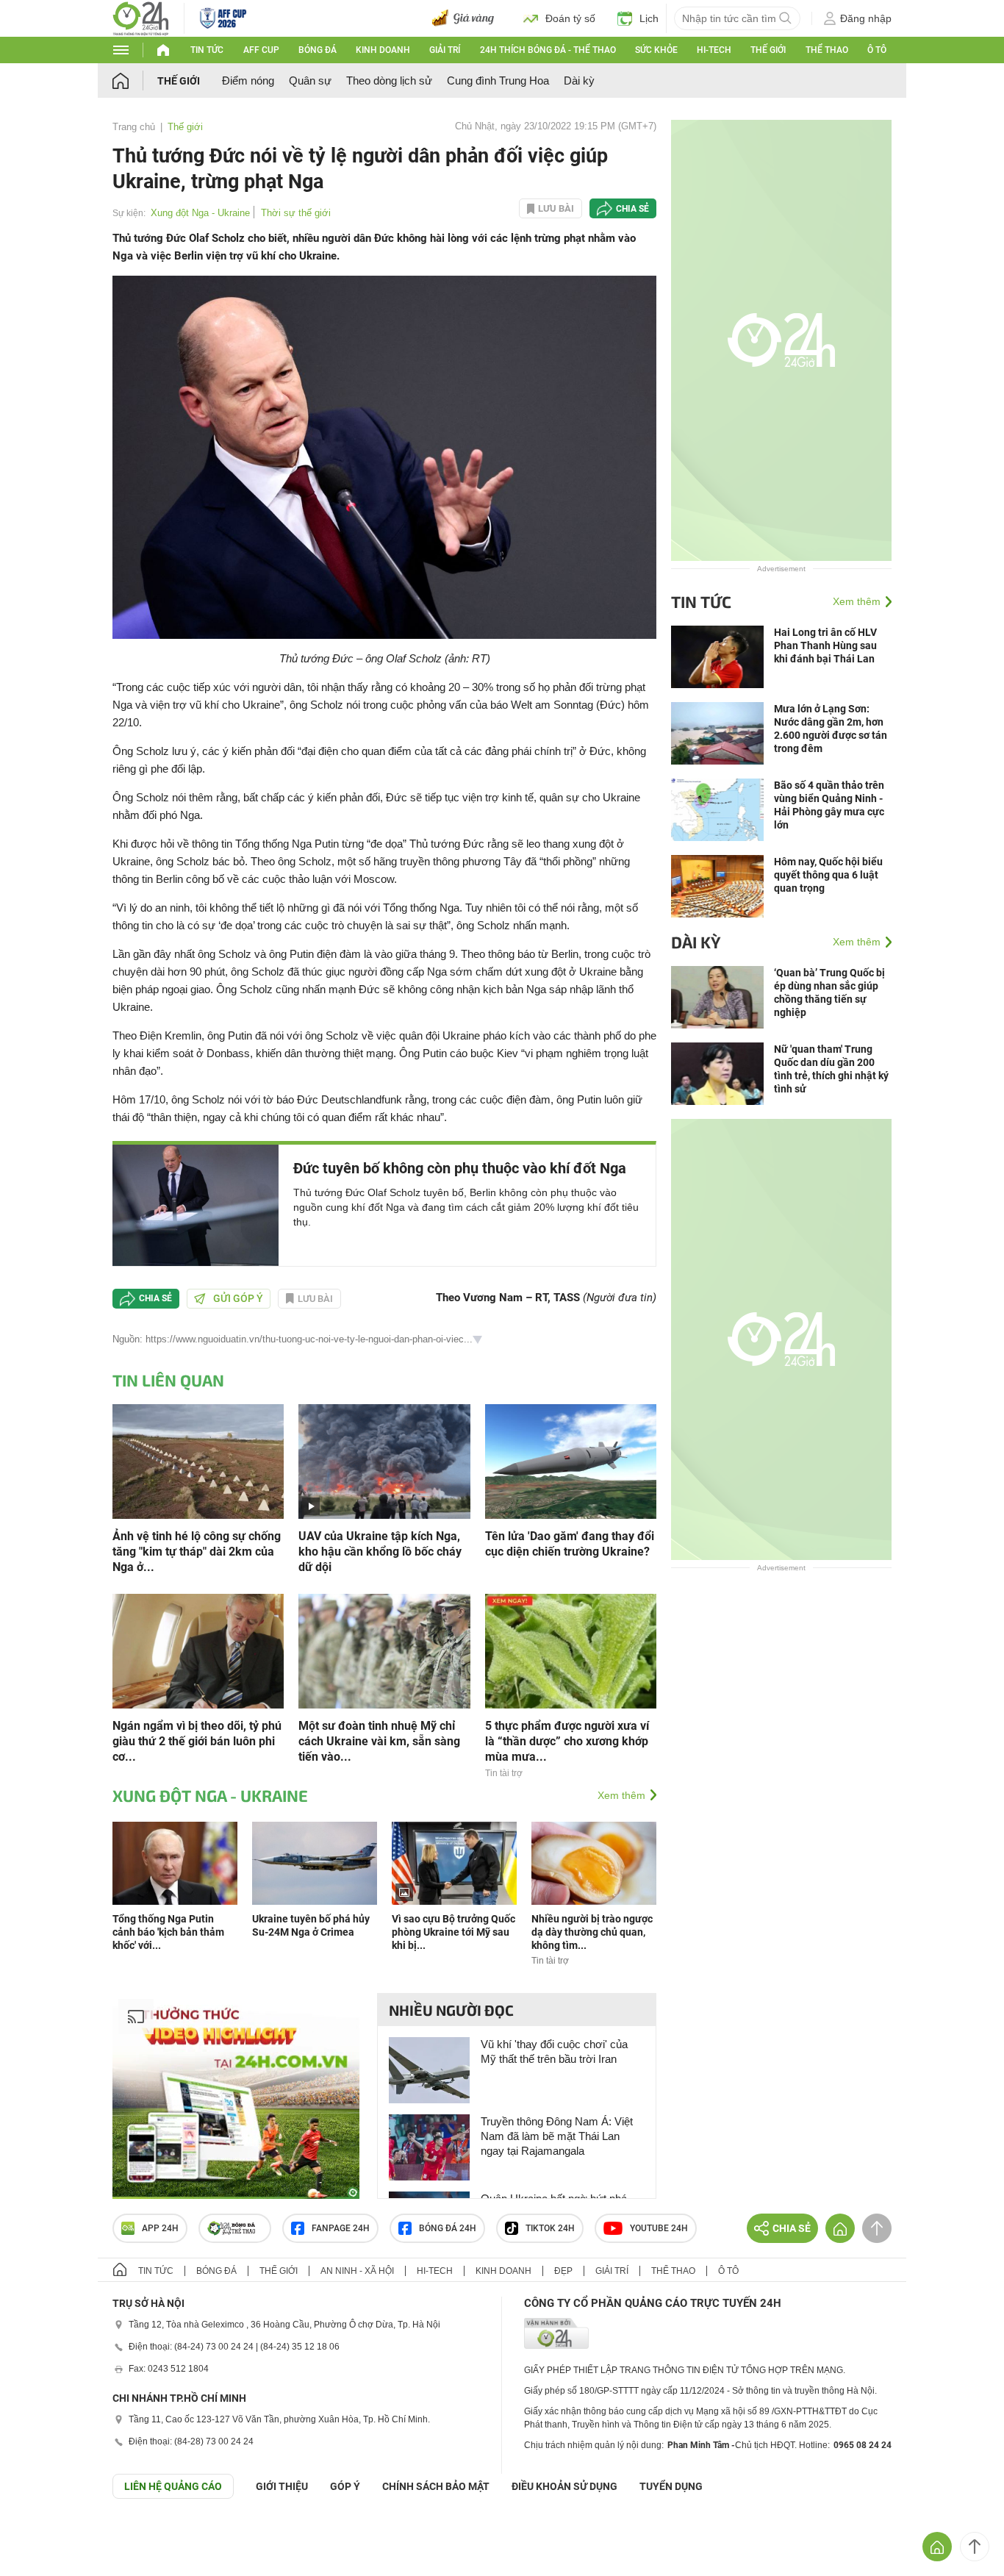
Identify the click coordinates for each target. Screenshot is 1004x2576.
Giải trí (445, 50)
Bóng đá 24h (448, 2228)
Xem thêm (621, 1795)
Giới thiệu (282, 2486)
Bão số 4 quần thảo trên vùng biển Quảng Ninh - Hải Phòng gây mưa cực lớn (829, 805)
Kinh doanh (383, 50)
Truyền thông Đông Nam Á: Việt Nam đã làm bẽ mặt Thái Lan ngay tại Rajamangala (557, 2136)
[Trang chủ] (135, 80)
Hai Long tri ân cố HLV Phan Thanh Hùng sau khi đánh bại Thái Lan (825, 645)
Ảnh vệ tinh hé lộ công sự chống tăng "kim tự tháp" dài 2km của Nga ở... (197, 1552)
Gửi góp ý (238, 1298)
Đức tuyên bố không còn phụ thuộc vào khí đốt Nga (460, 1168)
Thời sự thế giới (296, 213)
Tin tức (207, 50)
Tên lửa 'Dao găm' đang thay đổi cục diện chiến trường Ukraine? (570, 1544)
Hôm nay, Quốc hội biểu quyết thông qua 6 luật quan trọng (828, 875)
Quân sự (310, 80)
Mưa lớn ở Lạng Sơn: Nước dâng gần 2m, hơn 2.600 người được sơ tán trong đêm (831, 729)
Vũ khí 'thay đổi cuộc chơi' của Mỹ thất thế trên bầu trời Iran (554, 2051)
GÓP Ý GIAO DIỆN (43, 2535)
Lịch (649, 18)
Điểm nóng (248, 80)
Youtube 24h (659, 2228)
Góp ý (345, 2486)
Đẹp (563, 2271)
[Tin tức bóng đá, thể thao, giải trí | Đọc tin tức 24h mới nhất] (141, 17)
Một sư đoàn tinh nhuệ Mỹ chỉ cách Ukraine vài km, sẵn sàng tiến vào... (379, 1741)
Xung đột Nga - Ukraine (200, 213)
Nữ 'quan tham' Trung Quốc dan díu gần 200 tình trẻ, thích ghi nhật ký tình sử (831, 1069)
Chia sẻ (632, 209)
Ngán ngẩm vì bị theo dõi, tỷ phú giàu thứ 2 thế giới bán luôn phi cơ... (197, 1741)
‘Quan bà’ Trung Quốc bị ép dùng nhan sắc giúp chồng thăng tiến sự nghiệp (829, 992)
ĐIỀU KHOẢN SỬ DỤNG (564, 2486)
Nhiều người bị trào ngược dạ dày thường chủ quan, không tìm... (592, 1932)
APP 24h (160, 2228)
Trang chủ (134, 127)
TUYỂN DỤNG (671, 2486)
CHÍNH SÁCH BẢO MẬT (436, 2486)
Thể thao (827, 50)
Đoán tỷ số (570, 18)
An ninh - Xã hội (357, 2271)
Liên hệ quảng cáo (173, 2486)
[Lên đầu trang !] (975, 2547)
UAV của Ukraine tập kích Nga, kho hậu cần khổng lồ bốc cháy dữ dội (380, 1552)
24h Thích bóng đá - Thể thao (548, 50)
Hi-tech (714, 50)
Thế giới (768, 50)
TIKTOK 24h (550, 2228)
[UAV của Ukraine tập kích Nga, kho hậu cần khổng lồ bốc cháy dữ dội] (384, 1460)
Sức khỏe (656, 50)
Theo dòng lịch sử (389, 80)
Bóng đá (318, 50)
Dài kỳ (579, 80)
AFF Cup (261, 50)
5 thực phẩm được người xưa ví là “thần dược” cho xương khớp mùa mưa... (567, 1741)
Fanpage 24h (341, 2228)
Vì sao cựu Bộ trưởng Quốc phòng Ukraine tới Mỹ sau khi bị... (453, 1932)
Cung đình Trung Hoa (498, 80)
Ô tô (877, 50)
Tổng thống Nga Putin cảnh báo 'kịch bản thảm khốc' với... (168, 1932)
